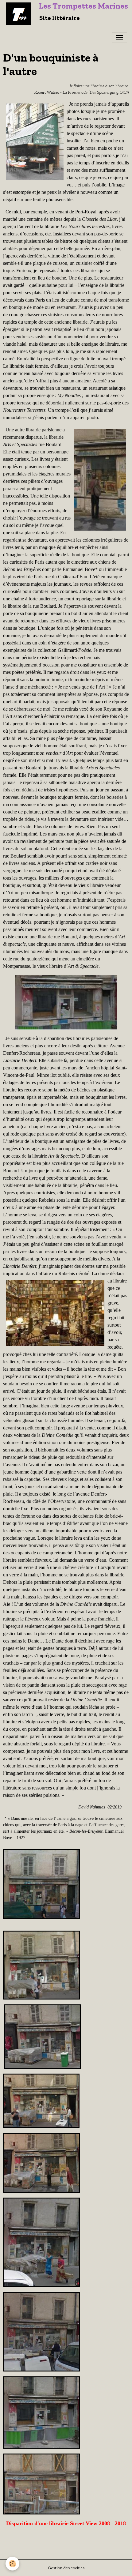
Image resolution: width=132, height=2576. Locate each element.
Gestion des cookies (66, 2568)
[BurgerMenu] (119, 38)
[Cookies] (12, 2564)
